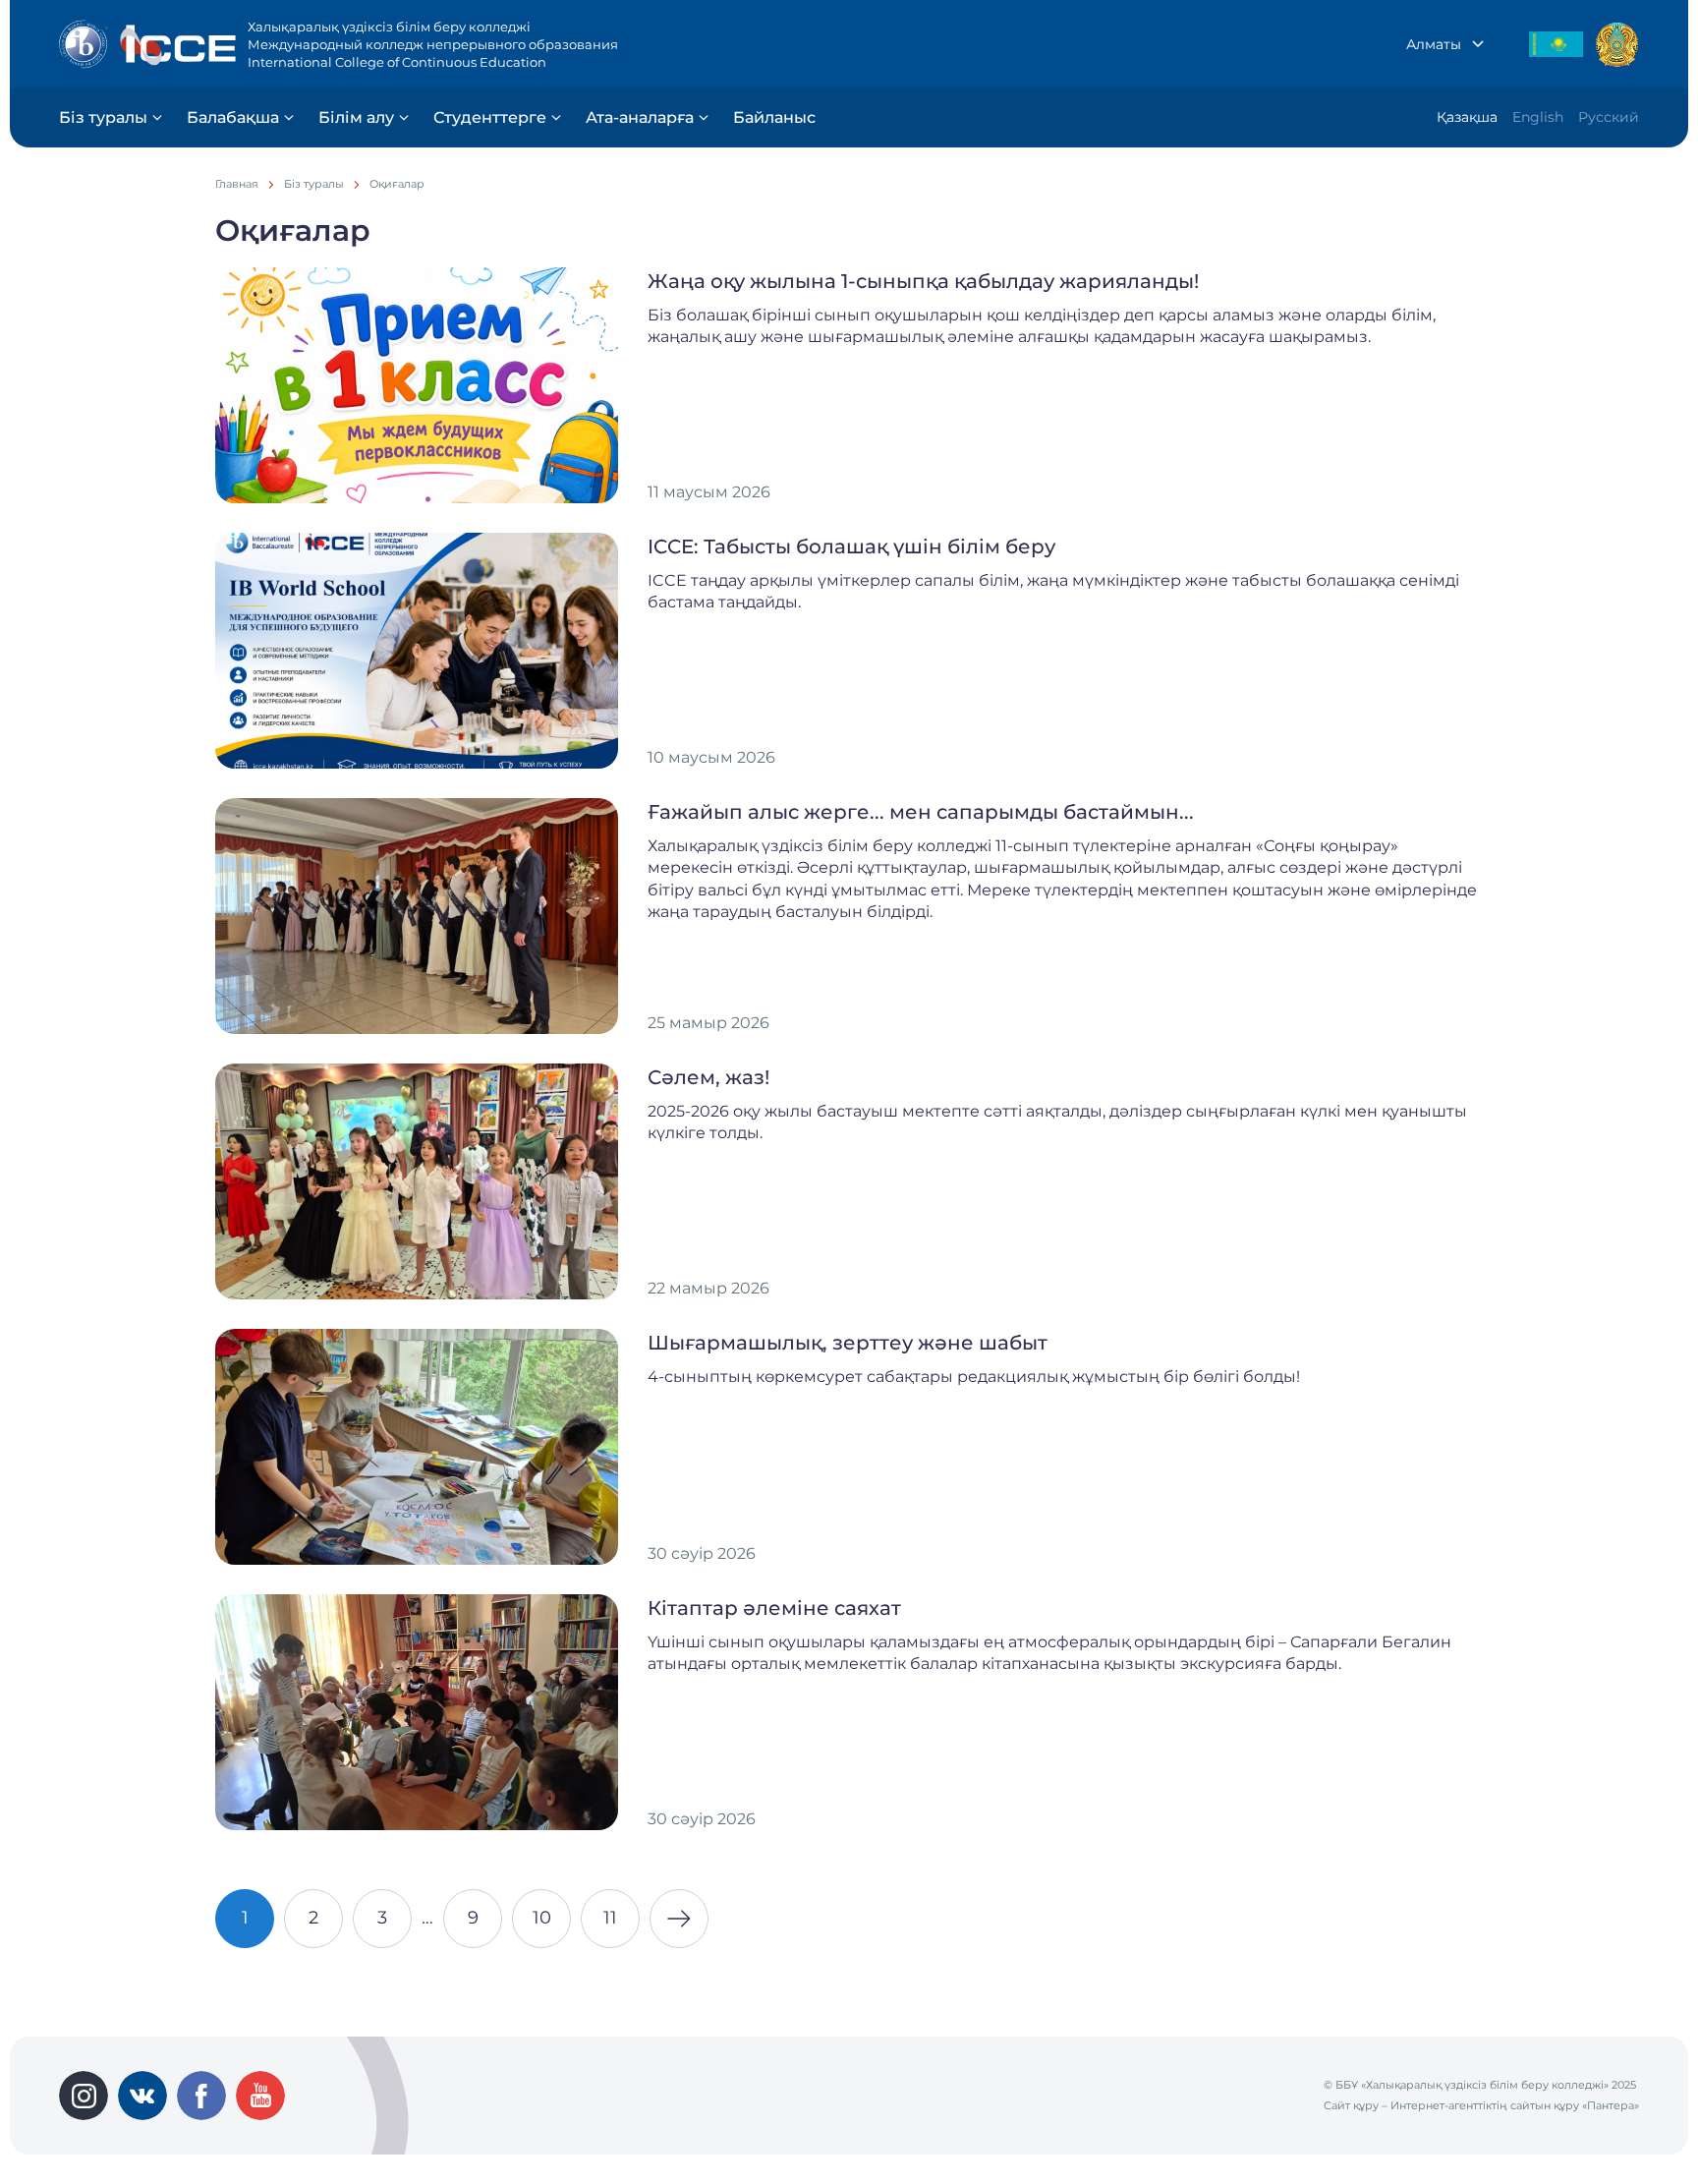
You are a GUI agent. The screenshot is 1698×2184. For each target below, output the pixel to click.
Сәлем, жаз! (708, 1077)
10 (542, 1918)
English (1538, 117)
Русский (1609, 117)
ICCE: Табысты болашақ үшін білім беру (851, 546)
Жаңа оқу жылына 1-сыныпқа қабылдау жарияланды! (923, 281)
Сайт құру (1351, 2105)
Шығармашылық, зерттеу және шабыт (848, 1343)
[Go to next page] (679, 1919)
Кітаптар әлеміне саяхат (774, 1608)
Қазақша (1467, 117)
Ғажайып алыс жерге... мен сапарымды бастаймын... (921, 812)
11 (610, 1918)
